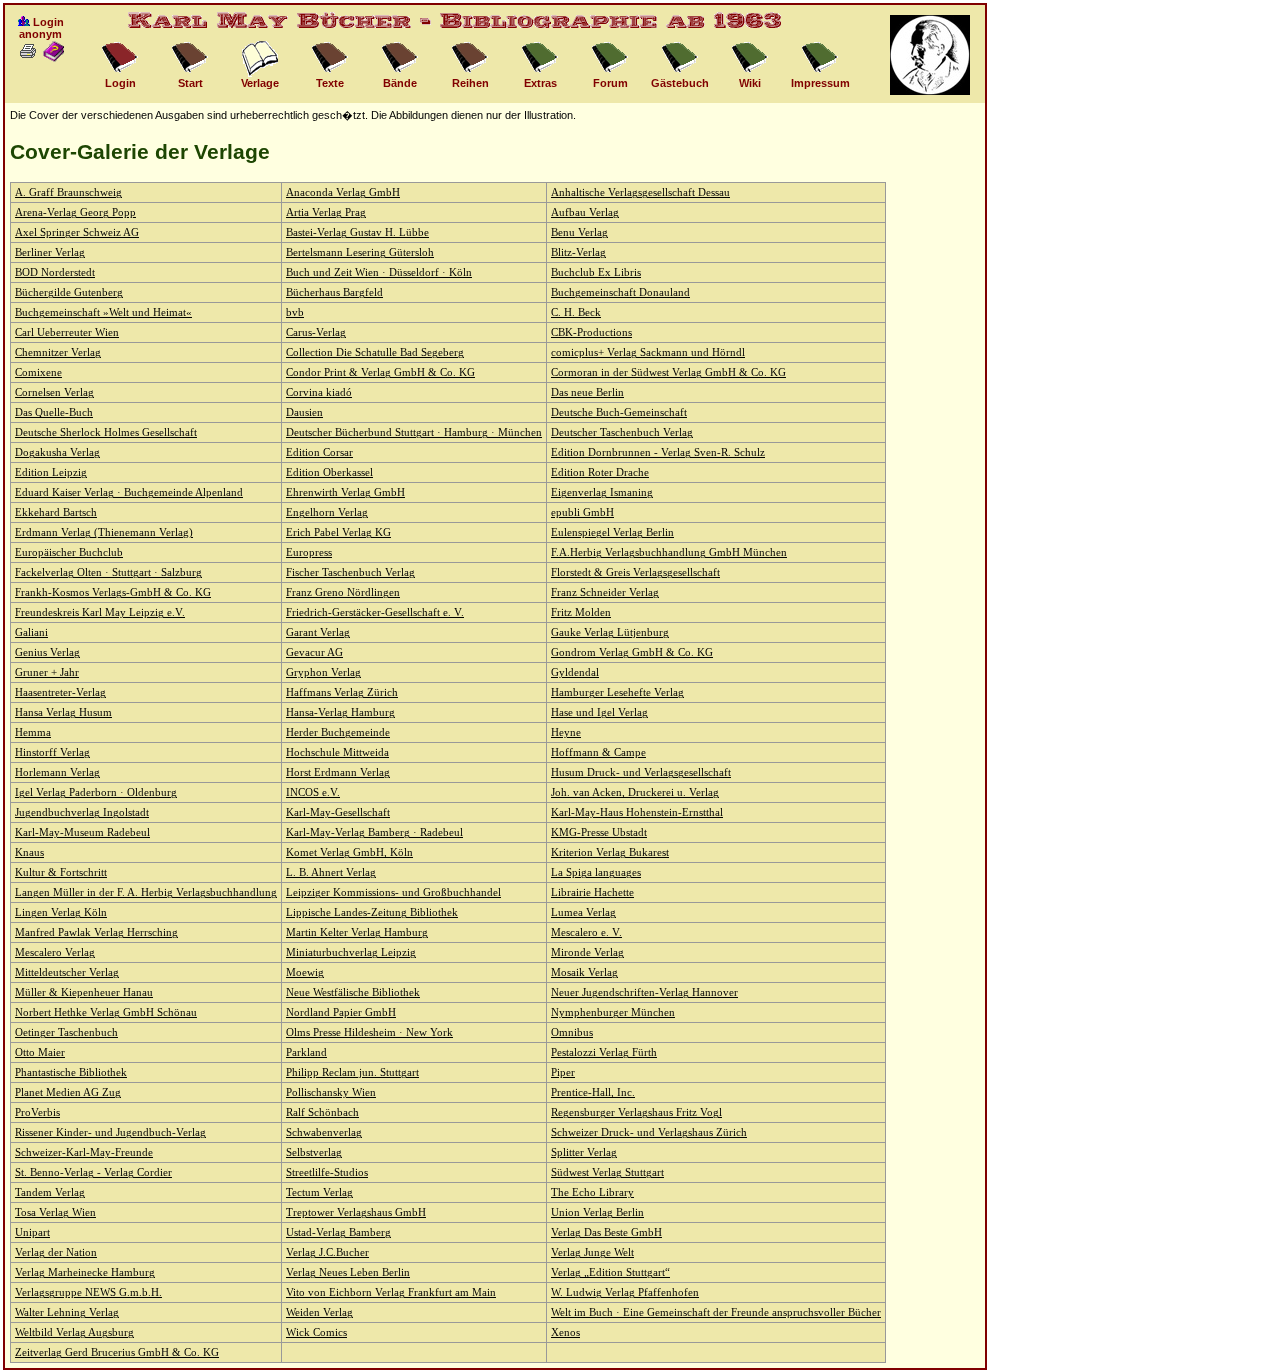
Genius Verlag (47, 652)
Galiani (31, 632)
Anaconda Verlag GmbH (343, 192)
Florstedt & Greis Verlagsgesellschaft (635, 572)
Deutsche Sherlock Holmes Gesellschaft (106, 432)
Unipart (32, 1232)
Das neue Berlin (587, 392)
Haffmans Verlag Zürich (342, 692)
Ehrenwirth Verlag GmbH (345, 492)
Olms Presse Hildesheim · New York (369, 1032)
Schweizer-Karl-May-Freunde (84, 1152)
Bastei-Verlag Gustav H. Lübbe (357, 232)
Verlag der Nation (56, 1252)
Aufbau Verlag (585, 212)
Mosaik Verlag (584, 972)
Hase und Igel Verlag (599, 712)
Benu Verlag (579, 232)
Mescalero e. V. (586, 932)
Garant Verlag (318, 632)
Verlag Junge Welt (592, 1252)
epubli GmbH (582, 512)
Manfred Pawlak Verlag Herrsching (96, 932)
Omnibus (572, 1032)
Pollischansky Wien (331, 1092)
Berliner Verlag (50, 252)
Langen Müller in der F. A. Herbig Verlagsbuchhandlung (146, 892)
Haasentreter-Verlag (60, 692)
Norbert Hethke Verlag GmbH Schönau (106, 1012)
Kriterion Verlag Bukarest (610, 852)
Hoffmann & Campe (598, 752)
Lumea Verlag (583, 912)
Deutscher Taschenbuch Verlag (622, 432)
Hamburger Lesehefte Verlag (617, 692)
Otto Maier (40, 1052)
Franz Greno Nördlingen (343, 592)
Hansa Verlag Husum (63, 712)
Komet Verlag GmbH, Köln (349, 852)
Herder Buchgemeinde (338, 732)
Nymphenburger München (613, 1012)
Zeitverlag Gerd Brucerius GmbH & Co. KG (117, 1352)
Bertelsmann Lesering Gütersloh (360, 252)
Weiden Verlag (319, 1312)
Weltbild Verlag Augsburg (74, 1332)
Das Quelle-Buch (54, 412)
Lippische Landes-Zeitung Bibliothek (372, 912)
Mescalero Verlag (55, 952)
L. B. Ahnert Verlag (331, 872)
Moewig (305, 972)
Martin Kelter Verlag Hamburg (357, 932)
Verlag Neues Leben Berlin (348, 1272)
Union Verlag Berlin (597, 1212)
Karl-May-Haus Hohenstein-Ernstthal (637, 812)
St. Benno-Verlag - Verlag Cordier (93, 1172)
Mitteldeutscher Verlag (67, 972)
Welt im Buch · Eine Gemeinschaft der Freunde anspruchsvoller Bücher (716, 1312)
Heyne (566, 732)
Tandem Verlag (50, 1192)
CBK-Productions (591, 332)
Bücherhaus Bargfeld (334, 292)
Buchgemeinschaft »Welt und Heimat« (103, 312)
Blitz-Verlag (578, 252)
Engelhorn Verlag (327, 512)
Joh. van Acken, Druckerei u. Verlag (635, 792)
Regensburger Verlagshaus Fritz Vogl (636, 1112)
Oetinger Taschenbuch (66, 1032)
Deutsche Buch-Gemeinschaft (619, 412)
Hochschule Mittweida (337, 752)
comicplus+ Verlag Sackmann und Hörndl (648, 352)
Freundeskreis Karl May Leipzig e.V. (100, 612)
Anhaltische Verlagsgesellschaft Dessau (640, 192)
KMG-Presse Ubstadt (599, 832)
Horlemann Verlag (57, 772)
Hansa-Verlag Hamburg (340, 712)
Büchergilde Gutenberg (69, 292)
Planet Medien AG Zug (68, 1092)
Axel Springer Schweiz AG (77, 232)
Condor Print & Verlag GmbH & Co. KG (380, 372)
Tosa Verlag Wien (55, 1212)
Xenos (565, 1332)
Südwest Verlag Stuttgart (607, 1172)
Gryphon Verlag (323, 672)
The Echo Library (592, 1192)
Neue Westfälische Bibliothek (353, 992)
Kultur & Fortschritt (61, 872)
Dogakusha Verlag (57, 452)
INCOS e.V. (313, 792)
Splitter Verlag (584, 1152)
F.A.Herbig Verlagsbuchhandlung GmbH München (669, 552)
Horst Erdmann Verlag (338, 772)
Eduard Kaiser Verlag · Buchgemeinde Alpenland (129, 492)
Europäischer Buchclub (69, 552)
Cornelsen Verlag (54, 392)
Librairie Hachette (592, 892)
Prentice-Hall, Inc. (593, 1092)
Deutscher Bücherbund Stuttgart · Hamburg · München (414, 432)
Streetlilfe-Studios (327, 1172)
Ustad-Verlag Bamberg (338, 1232)
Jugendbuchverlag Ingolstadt (82, 812)
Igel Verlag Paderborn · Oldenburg (96, 792)
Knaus (29, 852)
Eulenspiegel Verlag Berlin (612, 532)
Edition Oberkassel (329, 472)
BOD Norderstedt (55, 272)
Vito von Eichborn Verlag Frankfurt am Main (391, 1292)
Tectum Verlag (319, 1192)
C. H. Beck (576, 312)
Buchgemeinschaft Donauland (620, 292)
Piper (563, 1072)
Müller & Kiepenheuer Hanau (84, 992)
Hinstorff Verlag (52, 752)
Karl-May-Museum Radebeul (82, 832)
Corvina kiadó (319, 392)
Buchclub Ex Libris (596, 272)
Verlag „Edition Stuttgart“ (610, 1272)
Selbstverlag (314, 1152)
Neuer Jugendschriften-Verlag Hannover (644, 992)
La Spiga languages (596, 872)
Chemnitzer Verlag (58, 352)
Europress (309, 552)
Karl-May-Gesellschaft (338, 812)
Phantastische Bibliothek (71, 1072)
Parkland (306, 1052)
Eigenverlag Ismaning (602, 492)
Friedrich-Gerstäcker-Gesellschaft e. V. (375, 612)
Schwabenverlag (324, 1132)
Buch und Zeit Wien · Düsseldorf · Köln (379, 272)
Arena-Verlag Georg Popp (75, 212)
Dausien (304, 412)
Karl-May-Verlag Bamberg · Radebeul (374, 832)
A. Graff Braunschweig (68, 192)
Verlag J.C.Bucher (327, 1252)
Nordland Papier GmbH (341, 1012)
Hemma (33, 732)
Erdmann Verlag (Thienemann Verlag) (104, 532)
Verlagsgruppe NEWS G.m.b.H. (88, 1292)
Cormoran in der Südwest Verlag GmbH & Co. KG (668, 372)
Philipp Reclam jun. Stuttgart (352, 1072)
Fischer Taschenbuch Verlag (350, 572)
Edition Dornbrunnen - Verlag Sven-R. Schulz (658, 452)
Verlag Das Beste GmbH (606, 1232)
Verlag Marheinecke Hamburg (85, 1272)
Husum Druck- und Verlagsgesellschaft (641, 772)
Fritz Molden (581, 612)
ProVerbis (37, 1112)
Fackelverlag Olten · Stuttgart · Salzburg (108, 572)
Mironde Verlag (587, 952)
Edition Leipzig (51, 472)
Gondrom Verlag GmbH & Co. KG (632, 652)
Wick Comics (316, 1332)
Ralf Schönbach (322, 1112)
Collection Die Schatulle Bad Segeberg (375, 352)
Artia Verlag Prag (326, 212)
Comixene (38, 372)
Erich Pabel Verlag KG (338, 532)
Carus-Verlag (316, 332)
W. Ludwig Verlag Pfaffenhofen (625, 1292)
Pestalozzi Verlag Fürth (604, 1052)
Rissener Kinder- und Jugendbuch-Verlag (110, 1132)
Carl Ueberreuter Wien (67, 332)
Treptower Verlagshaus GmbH (356, 1212)
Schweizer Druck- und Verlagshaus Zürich (649, 1132)
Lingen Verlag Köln (61, 912)
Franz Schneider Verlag (605, 592)
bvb (295, 312)
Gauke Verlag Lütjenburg (610, 632)
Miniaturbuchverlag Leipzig (351, 952)
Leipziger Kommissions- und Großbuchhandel (393, 892)
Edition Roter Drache (600, 472)
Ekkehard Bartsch (56, 512)
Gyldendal (575, 672)
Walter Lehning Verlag (67, 1312)
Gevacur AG (314, 652)
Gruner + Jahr (47, 672)
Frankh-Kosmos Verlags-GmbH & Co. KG (113, 592)
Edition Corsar (319, 452)
